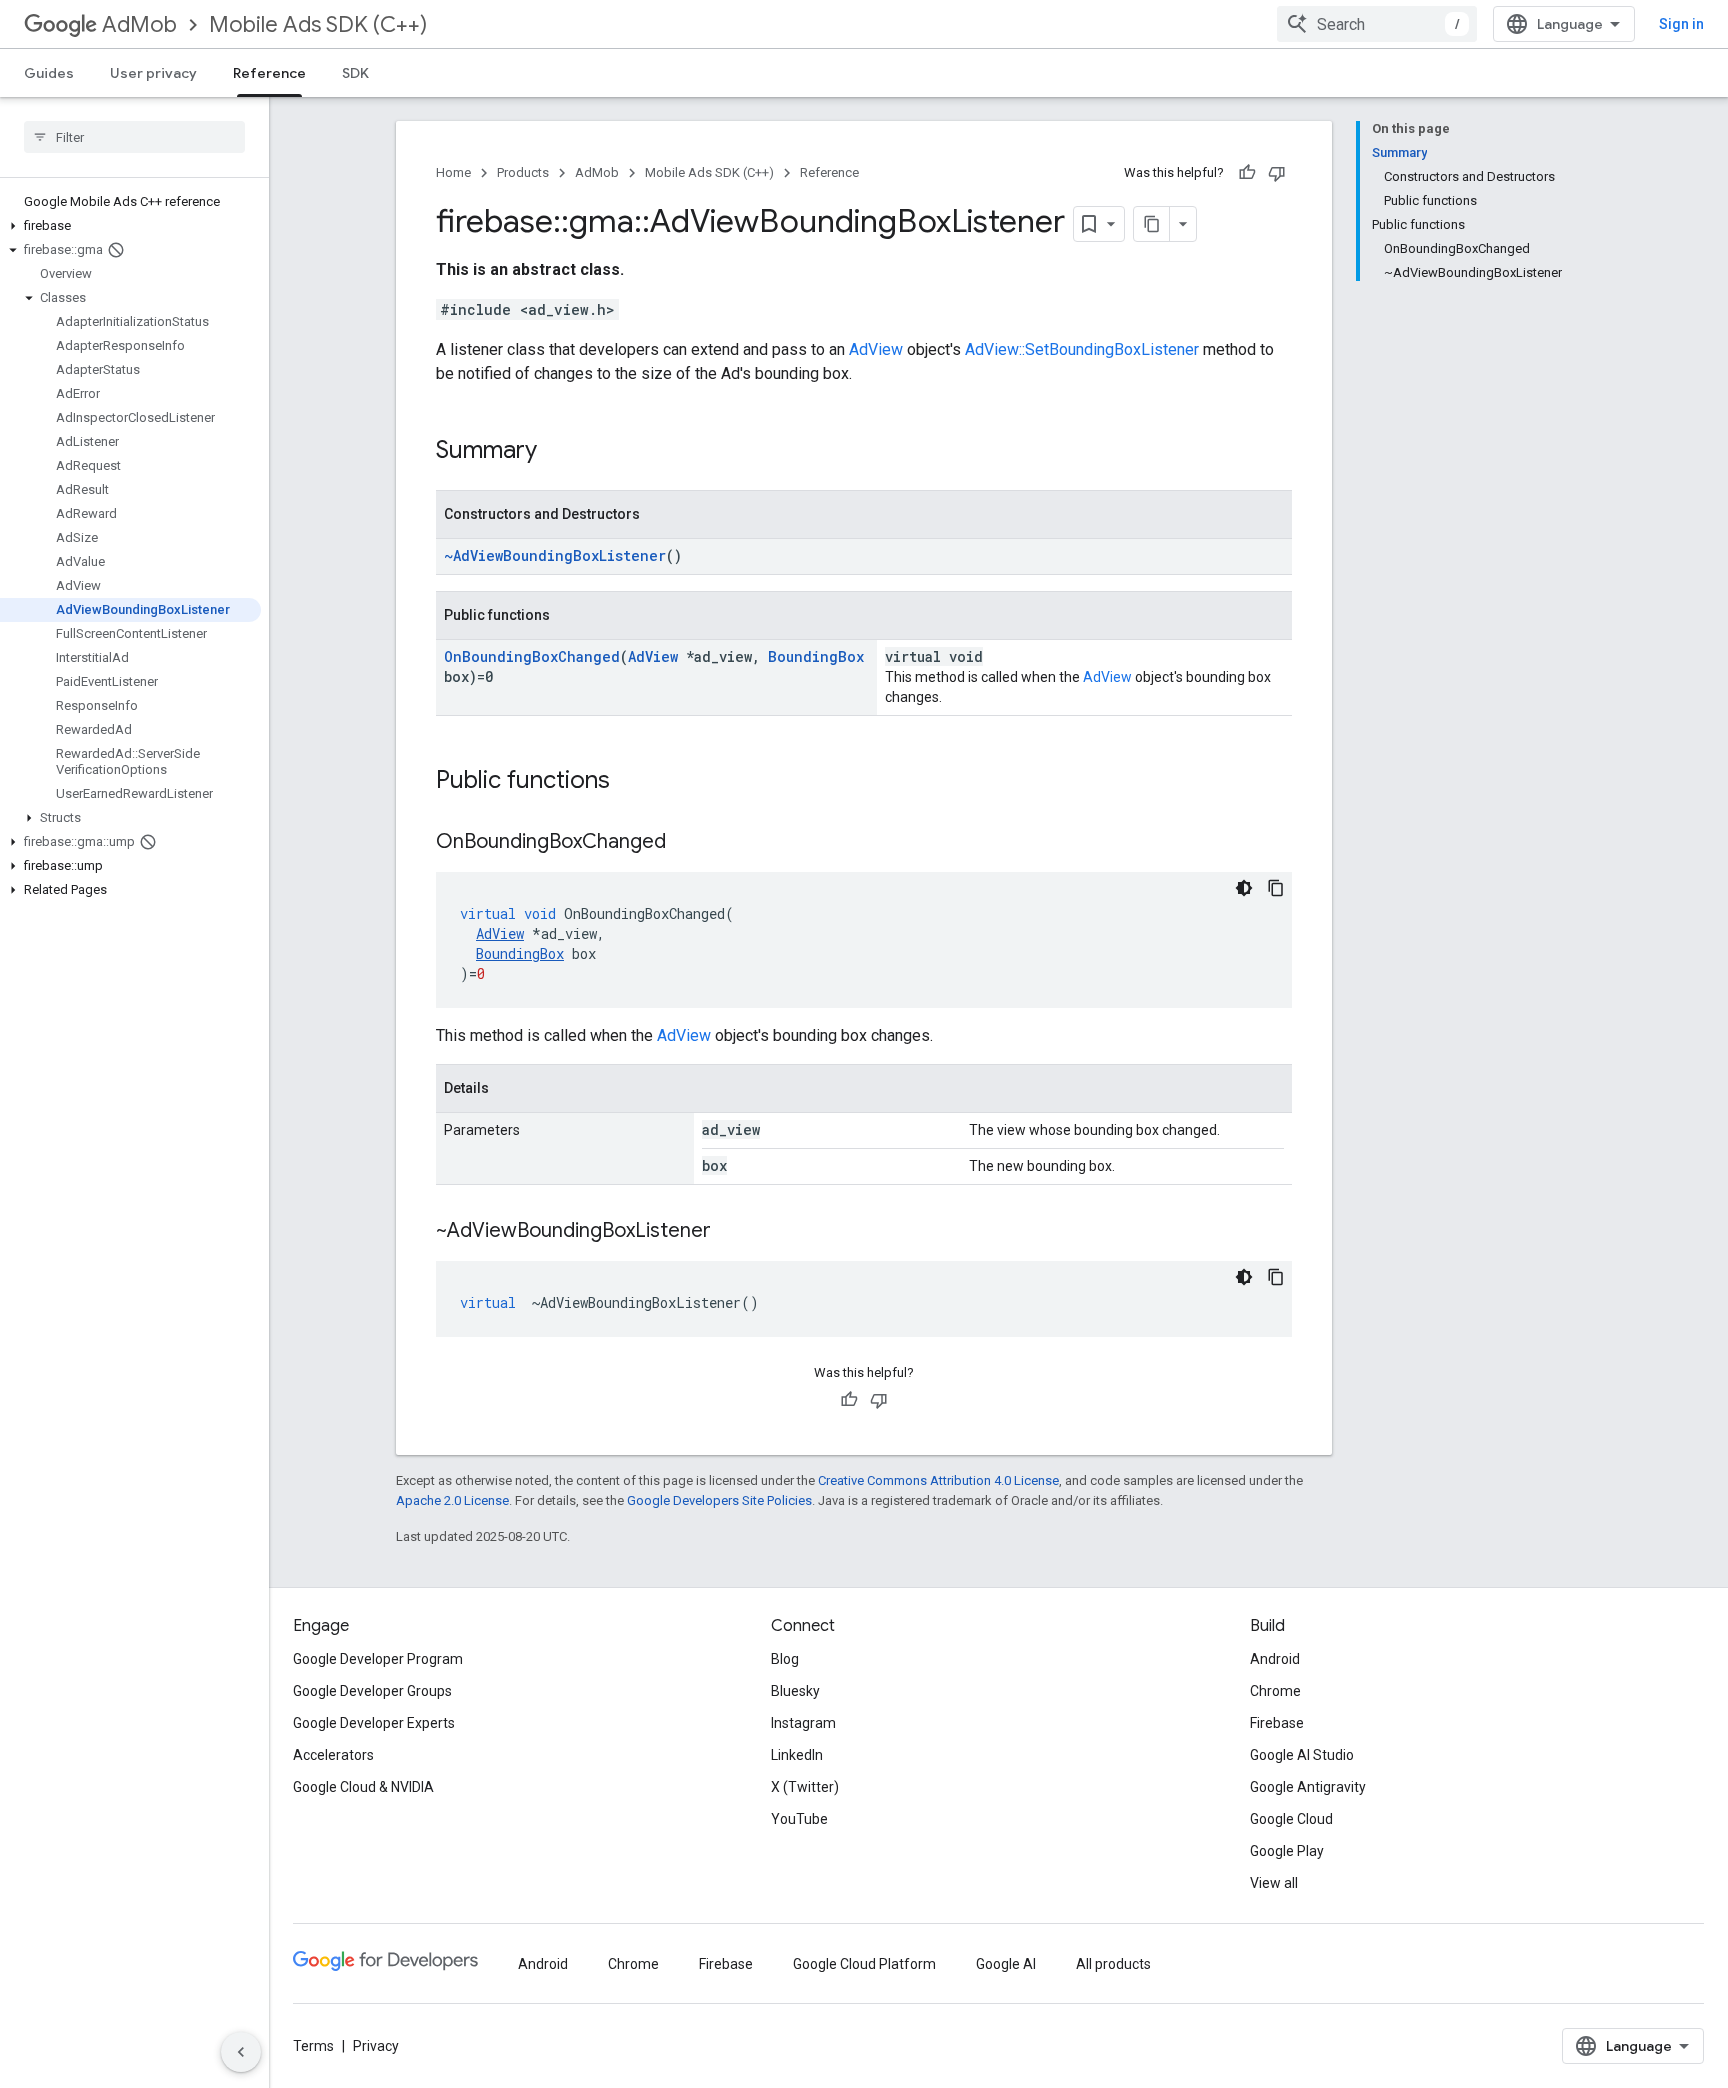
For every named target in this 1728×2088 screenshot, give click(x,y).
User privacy (153, 73)
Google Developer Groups (372, 1691)
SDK (355, 73)
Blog (785, 1659)
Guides (49, 73)
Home (453, 172)
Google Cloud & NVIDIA (363, 1787)
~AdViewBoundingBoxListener (555, 555)
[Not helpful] (1277, 173)
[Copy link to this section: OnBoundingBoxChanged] (686, 843)
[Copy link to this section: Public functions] (630, 782)
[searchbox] (134, 137)
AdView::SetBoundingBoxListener (1082, 349)
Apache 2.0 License (452, 1500)
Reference (269, 73)
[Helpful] (1247, 173)
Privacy (376, 2046)
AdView (876, 349)
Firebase (1277, 1723)
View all (1274, 1883)
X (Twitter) (805, 1787)
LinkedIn (797, 1755)
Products (523, 172)
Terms (313, 2046)
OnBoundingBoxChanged (532, 656)
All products (1113, 1964)
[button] (130, 226)
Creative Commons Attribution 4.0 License (938, 1480)
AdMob (139, 24)
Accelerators (333, 1755)
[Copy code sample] (1276, 888)
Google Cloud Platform (864, 1964)
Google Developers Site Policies (719, 1500)
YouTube (799, 1819)
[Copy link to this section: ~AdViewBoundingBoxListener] (731, 1232)
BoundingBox (816, 656)
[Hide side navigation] (241, 2052)
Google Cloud (1291, 1819)
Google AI (1006, 1964)
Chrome (1275, 1691)
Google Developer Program (378, 1659)
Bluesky (795, 1691)
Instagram (803, 1723)
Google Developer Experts (374, 1723)
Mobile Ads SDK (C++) (318, 24)
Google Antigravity (1308, 1787)
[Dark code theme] (1244, 888)
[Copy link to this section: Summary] (557, 452)
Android (1275, 1659)
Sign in (1681, 24)
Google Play (1287, 1851)
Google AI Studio (1302, 1755)
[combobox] (1377, 24)
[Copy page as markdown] (1152, 224)
